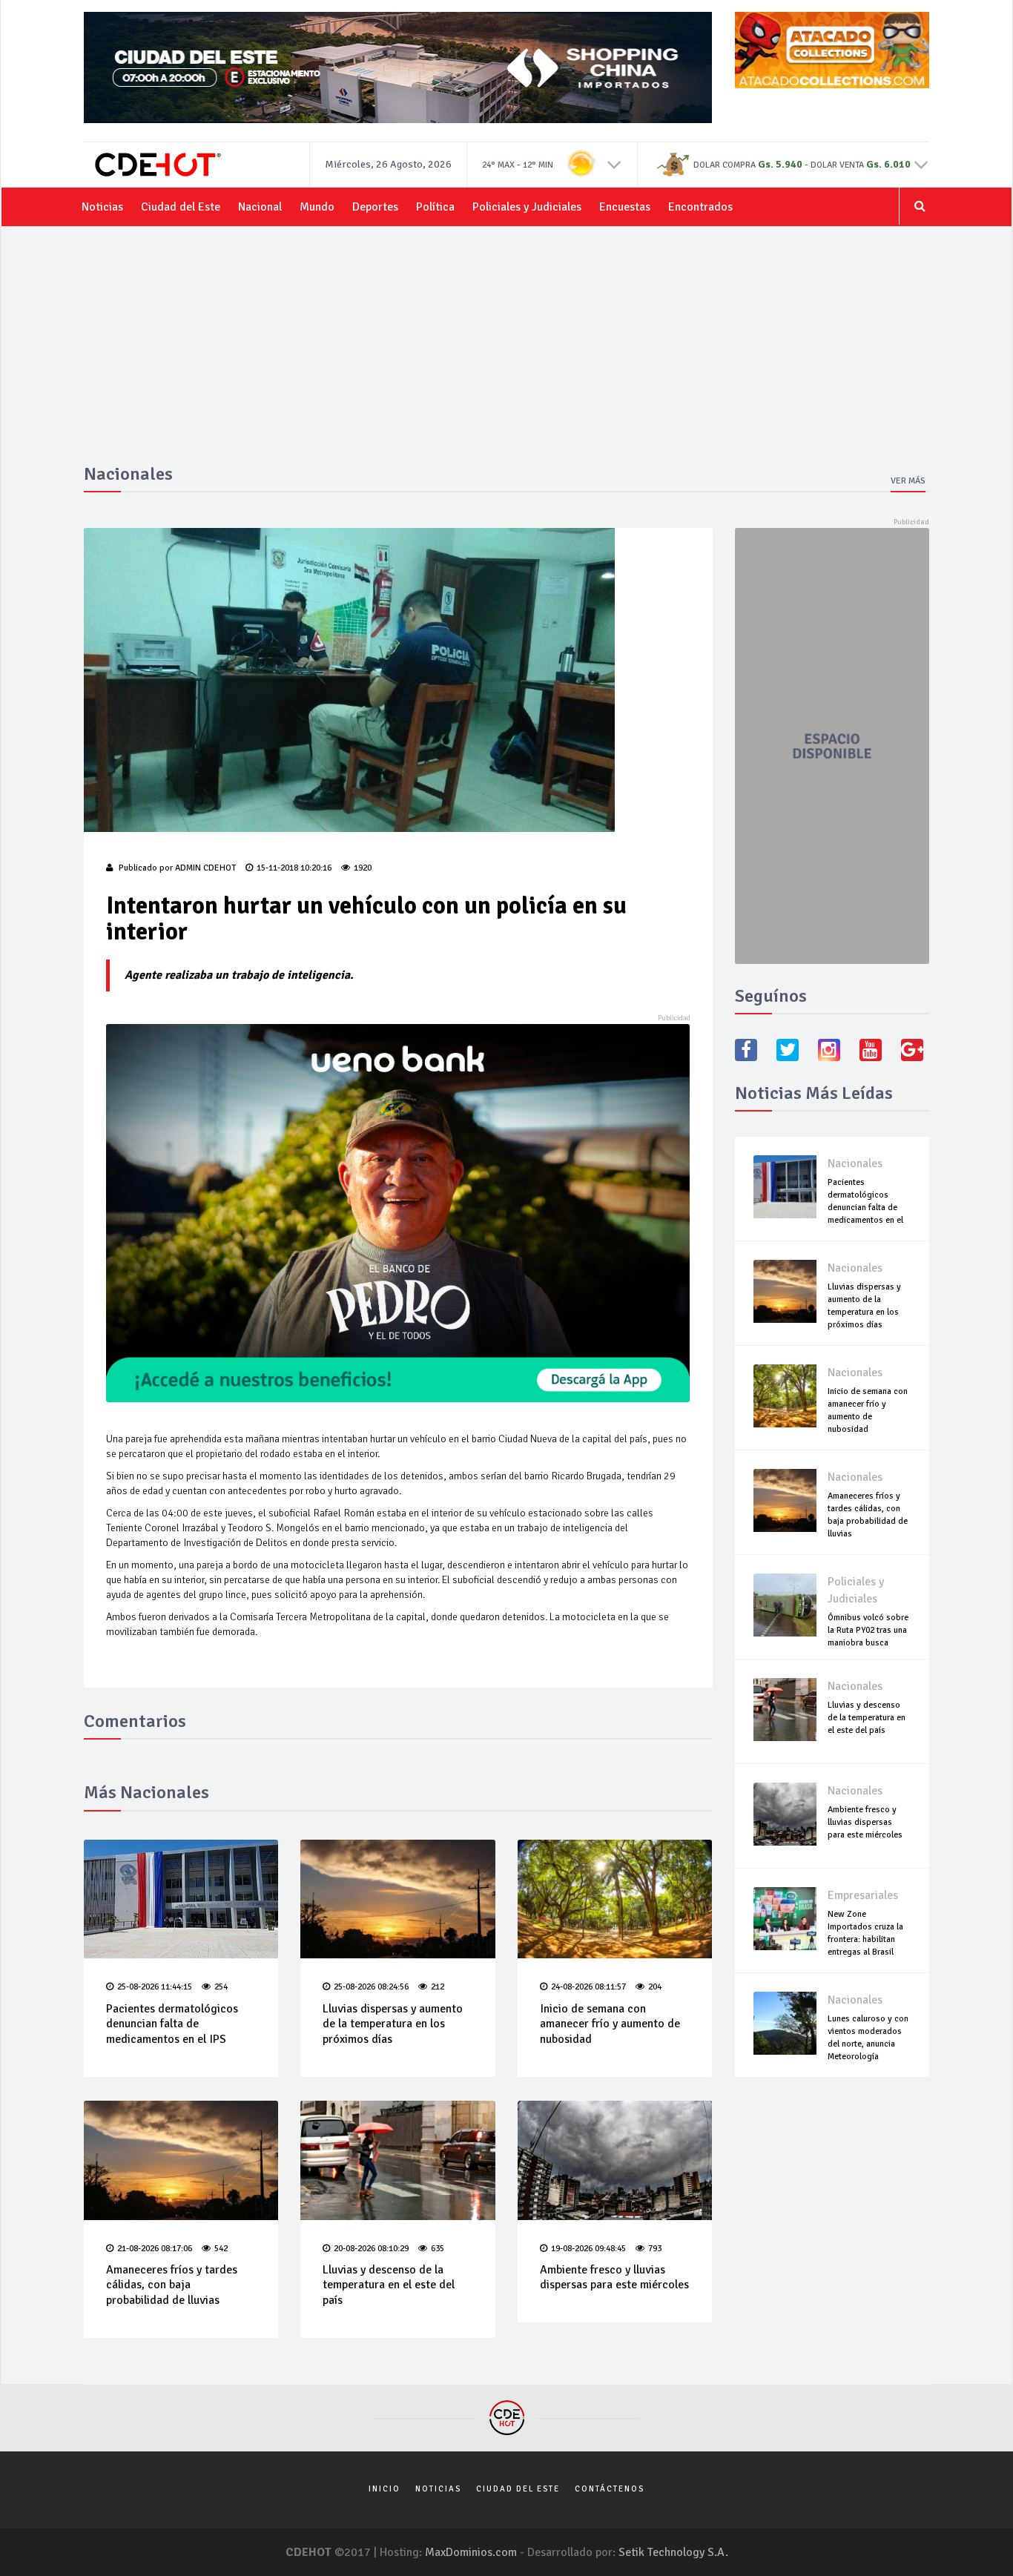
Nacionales (855, 1163)
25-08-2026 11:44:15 (155, 1987)
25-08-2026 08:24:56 (371, 1987)
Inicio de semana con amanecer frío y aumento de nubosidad (610, 2024)
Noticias (102, 207)
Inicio (385, 2489)
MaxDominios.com (471, 2552)
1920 (363, 868)
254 (221, 1987)
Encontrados (700, 207)
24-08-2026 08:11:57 (588, 1987)
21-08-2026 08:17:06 (155, 2249)
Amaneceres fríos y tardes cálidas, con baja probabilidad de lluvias (172, 2285)
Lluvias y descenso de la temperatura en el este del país (389, 2285)
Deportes (375, 207)
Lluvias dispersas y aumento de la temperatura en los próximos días (393, 2024)
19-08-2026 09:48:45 (588, 2249)
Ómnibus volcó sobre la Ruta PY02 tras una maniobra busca (868, 1630)
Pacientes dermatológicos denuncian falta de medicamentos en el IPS (172, 2024)
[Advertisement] (506, 353)
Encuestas (625, 207)
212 (438, 1987)
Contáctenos (610, 2489)
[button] (614, 164)
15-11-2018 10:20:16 (294, 868)
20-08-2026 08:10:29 (371, 2249)
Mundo (317, 207)
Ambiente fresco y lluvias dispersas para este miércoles (614, 2278)
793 (655, 2249)
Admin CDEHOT (205, 868)
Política (435, 207)
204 (655, 1987)
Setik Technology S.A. (673, 2552)
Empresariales (863, 1895)
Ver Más (908, 481)
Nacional (260, 207)
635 (438, 2249)
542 (221, 2249)
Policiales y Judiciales (527, 207)
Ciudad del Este (181, 207)
